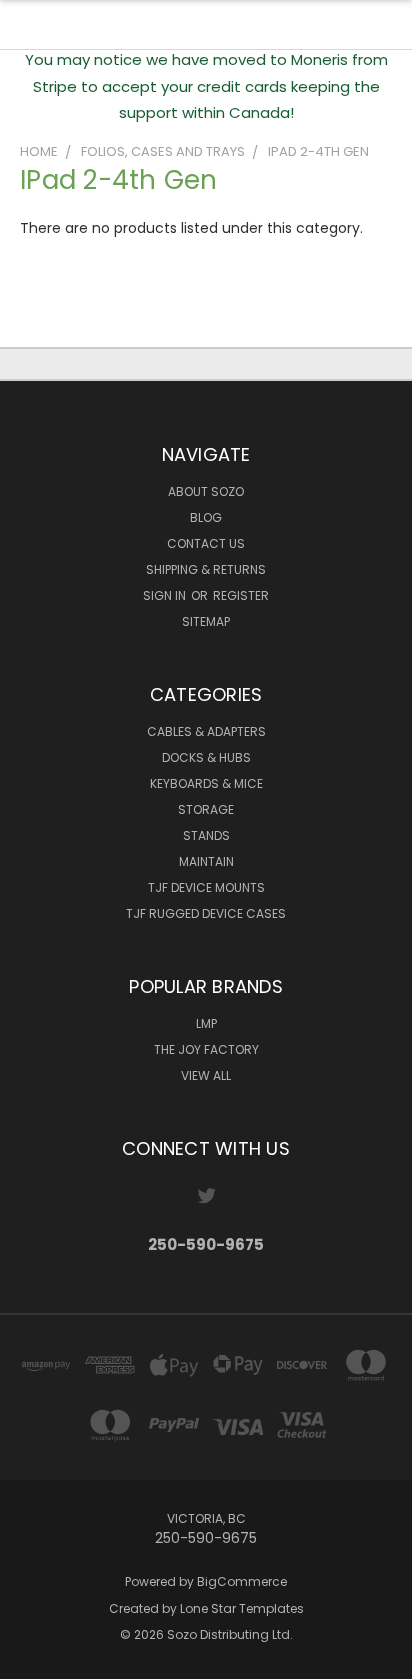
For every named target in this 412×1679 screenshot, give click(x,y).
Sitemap (206, 621)
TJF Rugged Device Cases (206, 913)
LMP (206, 1023)
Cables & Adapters (206, 731)
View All (206, 1075)
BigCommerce (242, 1581)
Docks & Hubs (206, 757)
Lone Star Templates (242, 1608)
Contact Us (206, 543)
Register (241, 595)
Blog (206, 517)
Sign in (166, 595)
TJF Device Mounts (206, 887)
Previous (31, 1659)
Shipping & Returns (206, 569)
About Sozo (206, 491)
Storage (206, 809)
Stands (206, 835)
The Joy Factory (206, 1049)
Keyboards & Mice (206, 783)
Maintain (206, 861)
